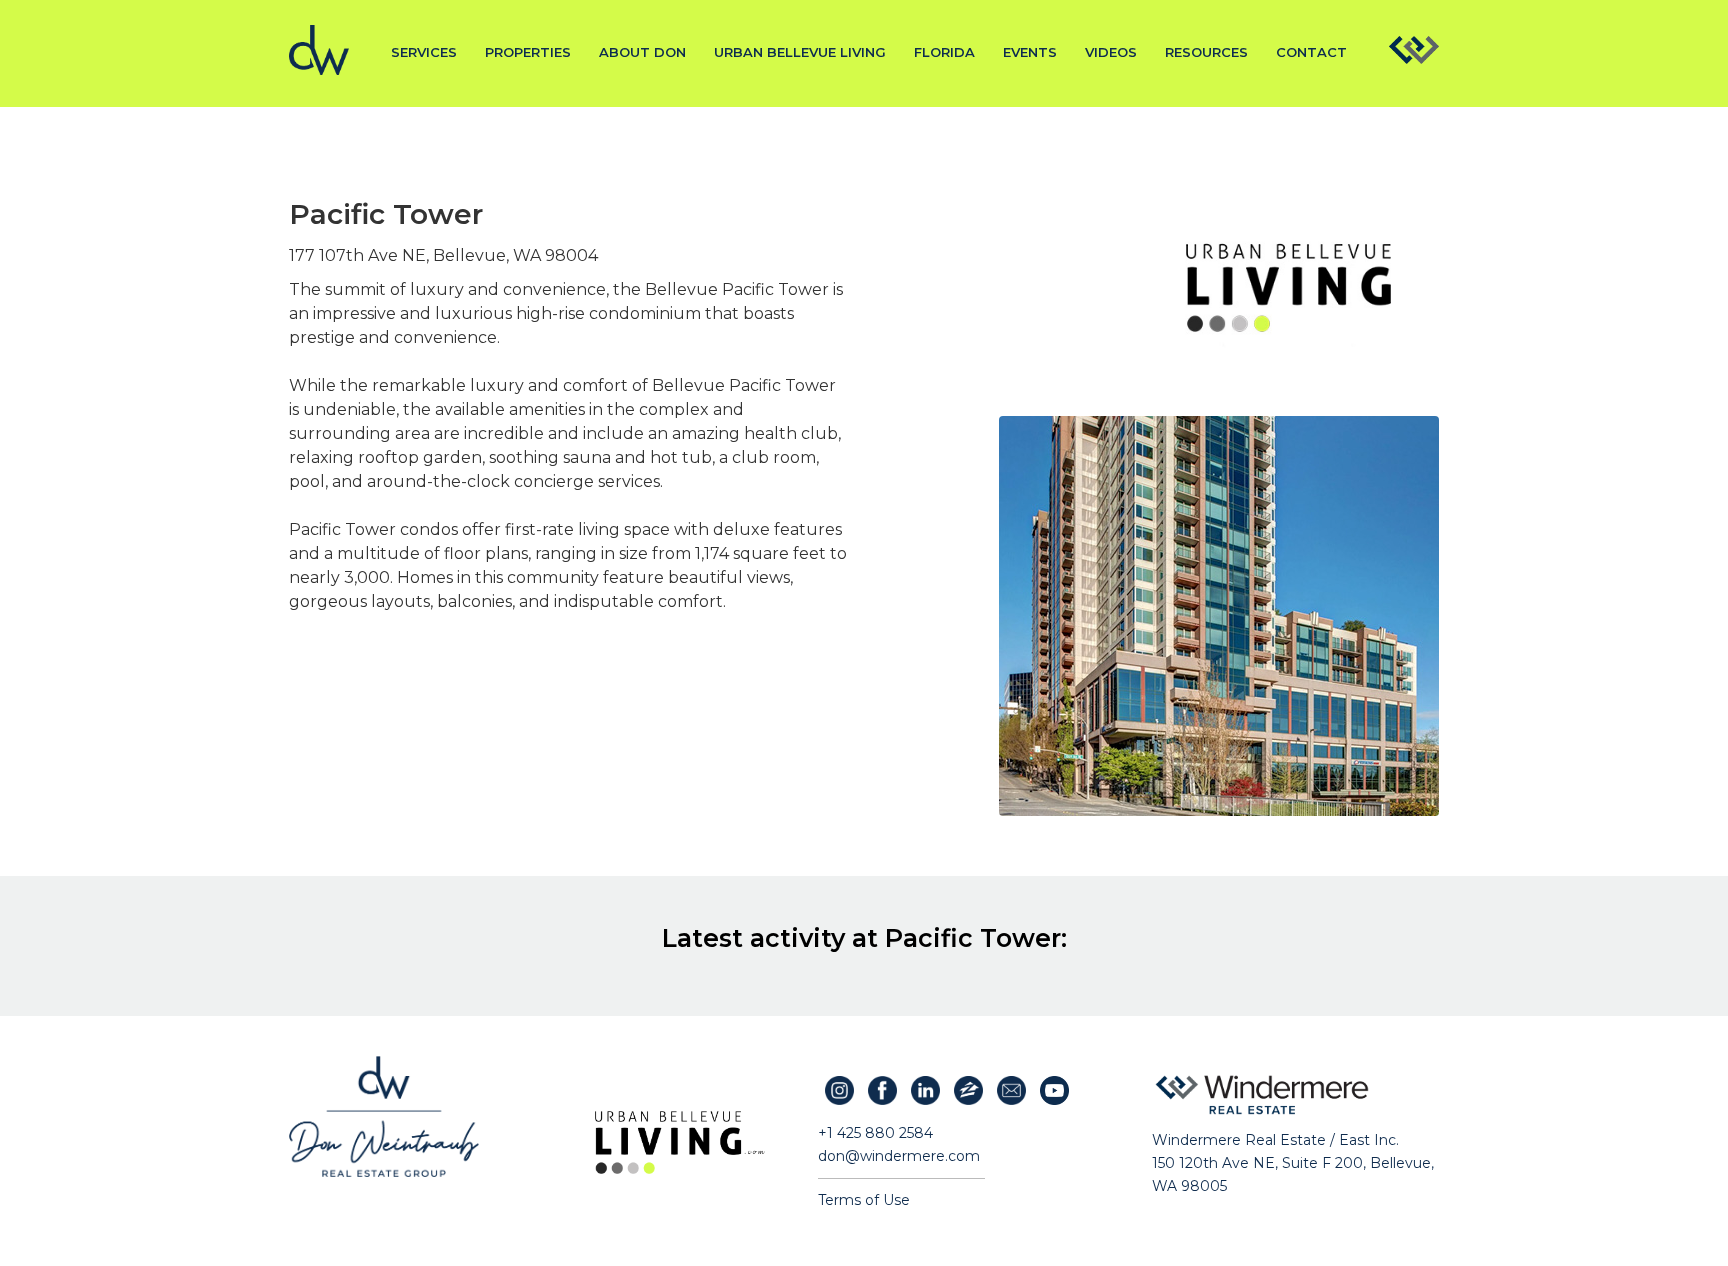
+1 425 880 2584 (875, 1133)
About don (642, 52)
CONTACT (1311, 52)
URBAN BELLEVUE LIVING (800, 52)
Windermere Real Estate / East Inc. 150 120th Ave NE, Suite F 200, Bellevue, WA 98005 (1293, 1163)
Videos (1111, 52)
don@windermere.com (899, 1156)
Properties (528, 52)
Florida (944, 52)
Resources (1206, 52)
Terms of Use (864, 1200)
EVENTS (1030, 52)
